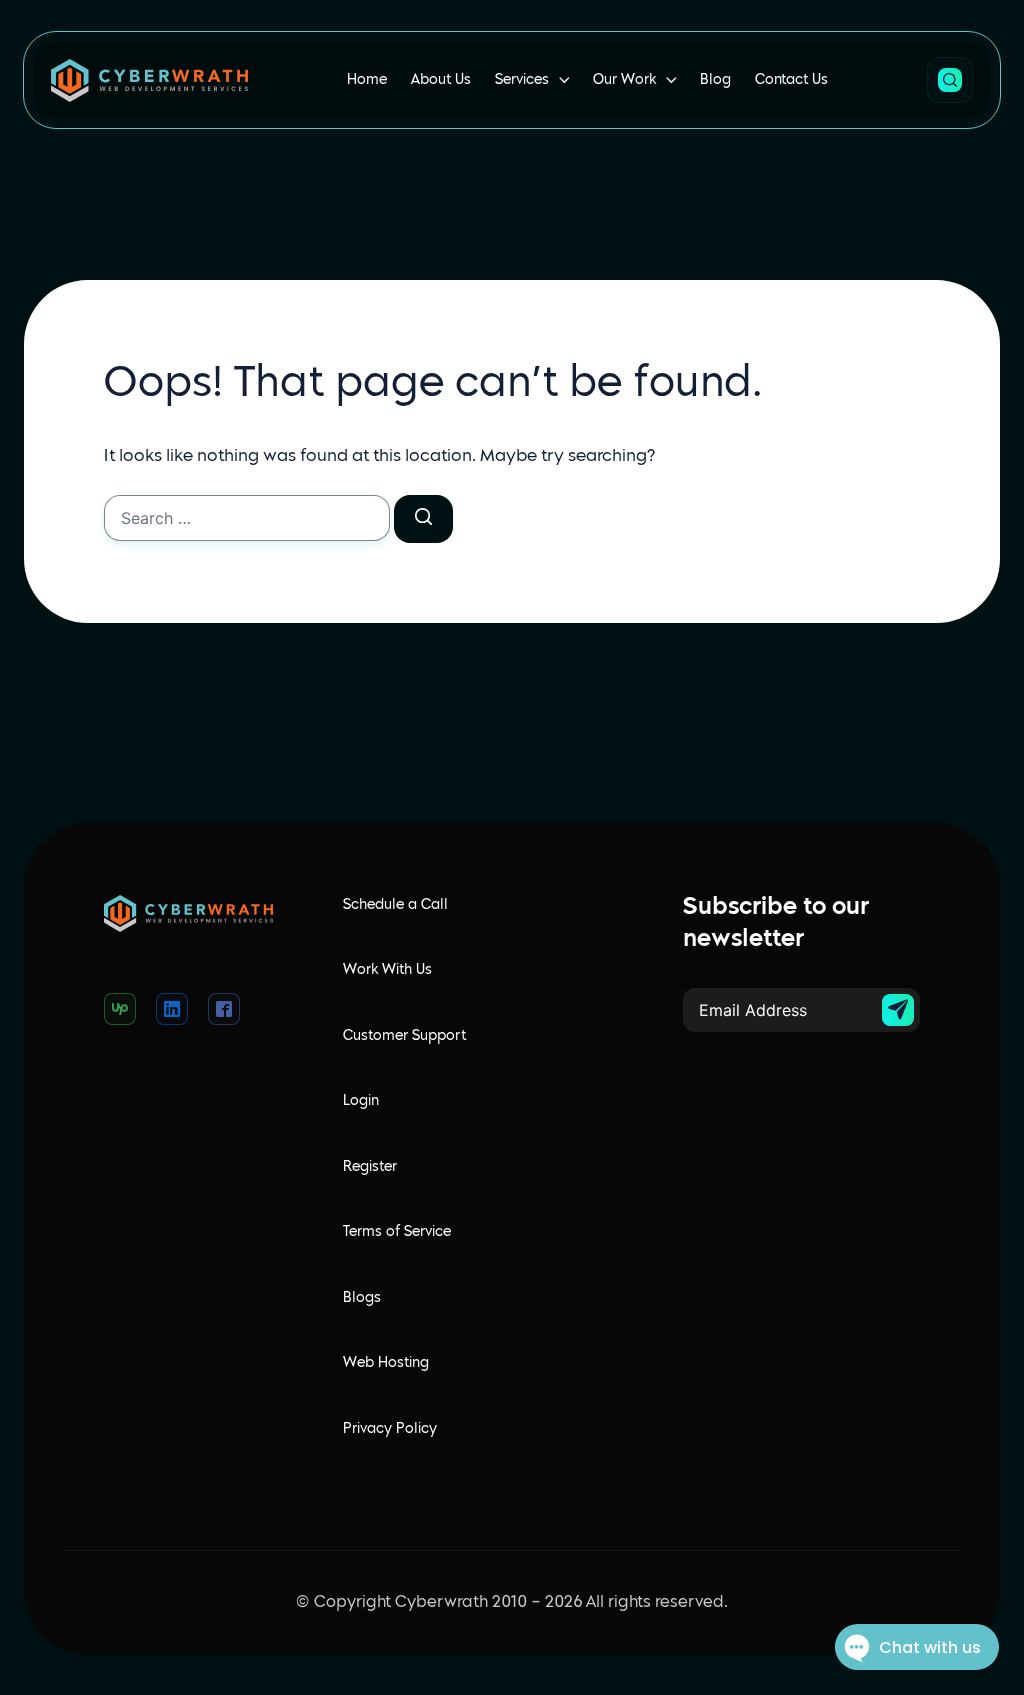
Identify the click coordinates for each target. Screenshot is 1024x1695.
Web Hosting (386, 1363)
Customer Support (404, 1036)
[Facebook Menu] (224, 1009)
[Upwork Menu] (120, 1009)
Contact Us (791, 80)
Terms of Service (397, 1232)
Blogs (362, 1298)
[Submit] (898, 1010)
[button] (950, 80)
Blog (715, 80)
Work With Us (387, 970)
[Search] (423, 519)
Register (370, 1167)
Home (367, 80)
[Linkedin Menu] (172, 1009)
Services (522, 80)
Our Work (624, 80)
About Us (441, 80)
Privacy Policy (390, 1429)
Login (361, 1101)
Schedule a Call (395, 905)
